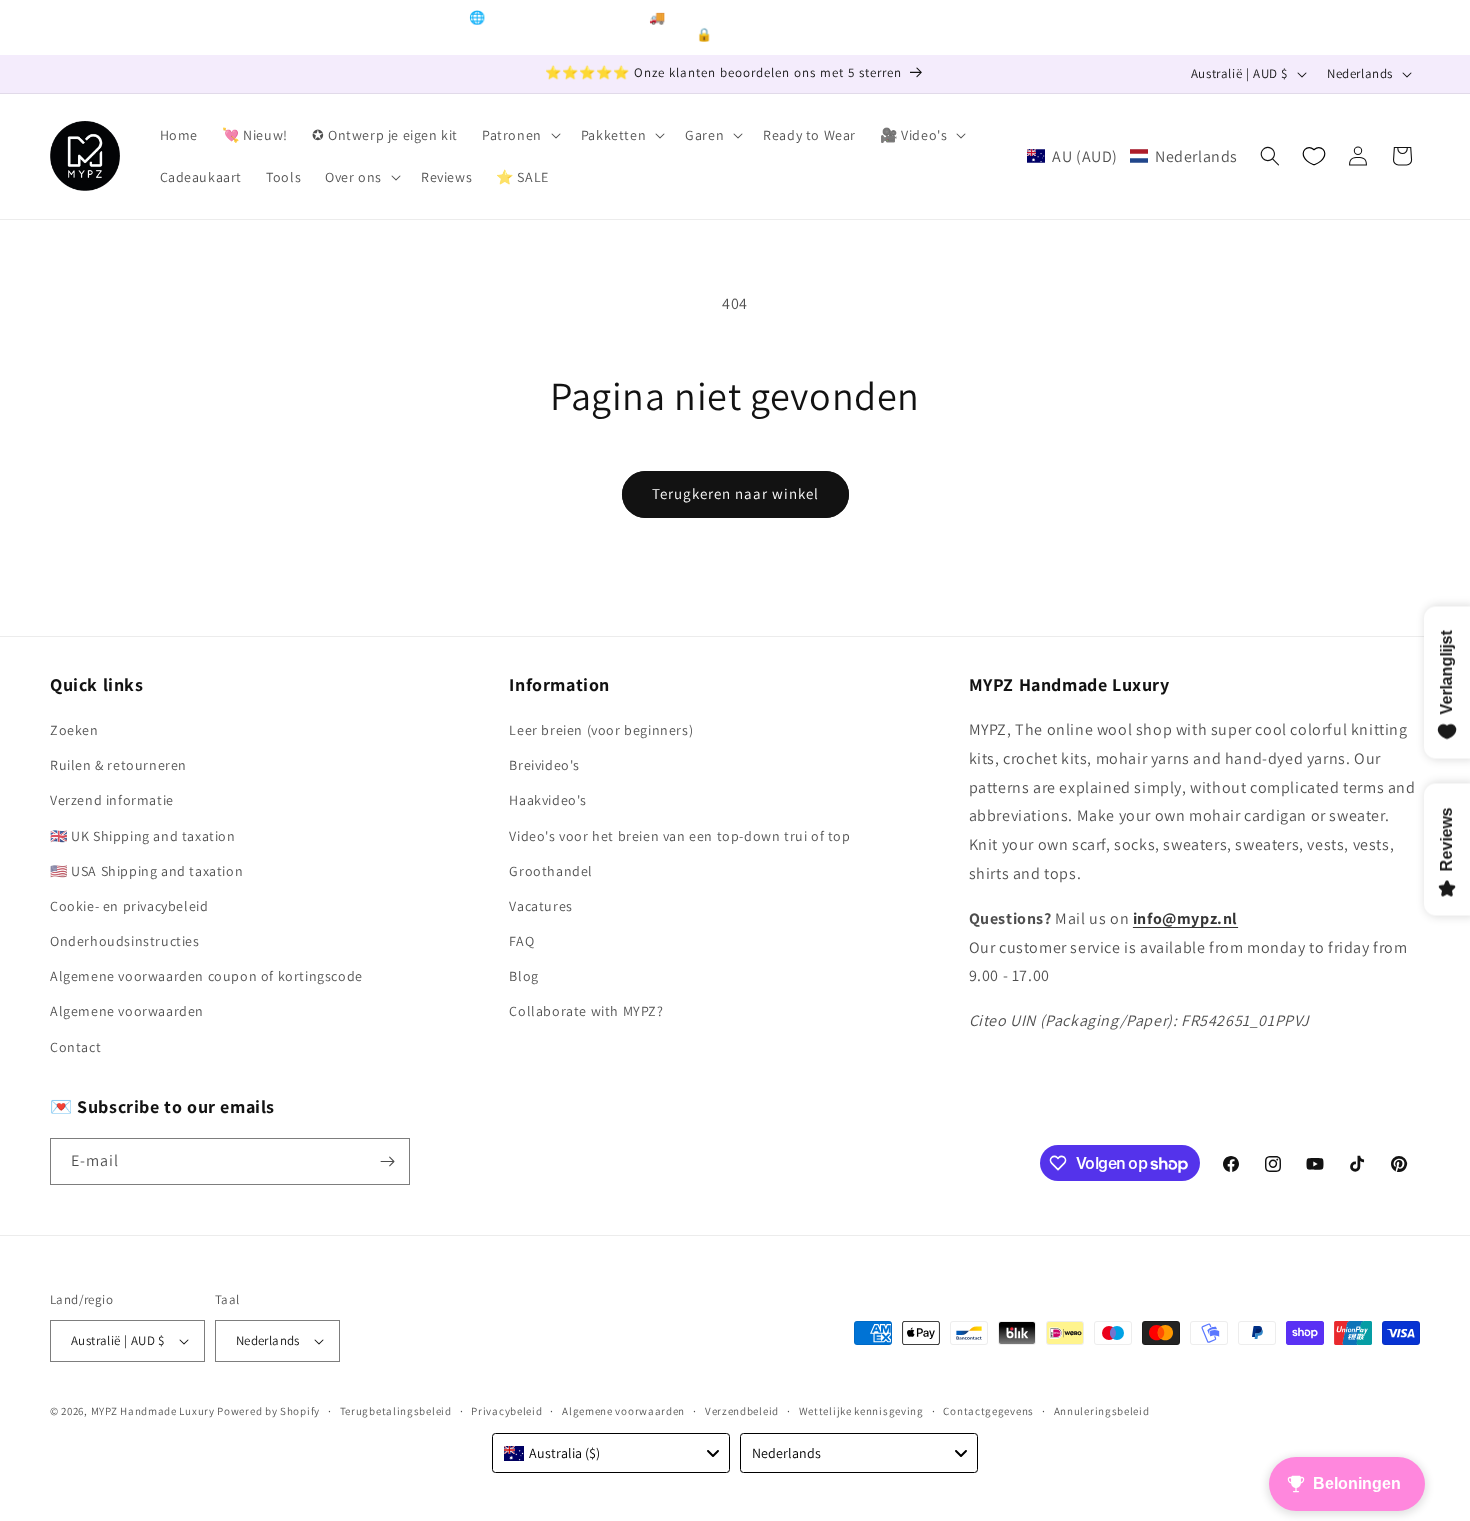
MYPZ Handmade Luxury (153, 1411)
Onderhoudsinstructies (125, 941)
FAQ (521, 941)
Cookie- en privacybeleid (129, 906)
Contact (75, 1047)
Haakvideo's (548, 800)
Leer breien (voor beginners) (601, 730)
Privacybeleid (506, 1411)
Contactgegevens (988, 1411)
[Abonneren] (387, 1161)
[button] (519, 135)
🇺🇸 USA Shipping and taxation (146, 871)
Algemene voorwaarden (127, 1011)
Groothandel (551, 871)
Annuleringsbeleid (1102, 1411)
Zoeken (74, 730)
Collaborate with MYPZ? (586, 1011)
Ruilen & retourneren (118, 765)
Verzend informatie (112, 800)
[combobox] (611, 1453)
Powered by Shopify (268, 1411)
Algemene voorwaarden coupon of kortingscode (206, 976)
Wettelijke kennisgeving (861, 1411)
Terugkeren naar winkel (735, 493)
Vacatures (540, 906)
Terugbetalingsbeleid (396, 1411)
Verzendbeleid (742, 1411)
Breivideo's (544, 765)
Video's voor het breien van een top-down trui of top (679, 836)
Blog (523, 976)
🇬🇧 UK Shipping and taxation (143, 836)
